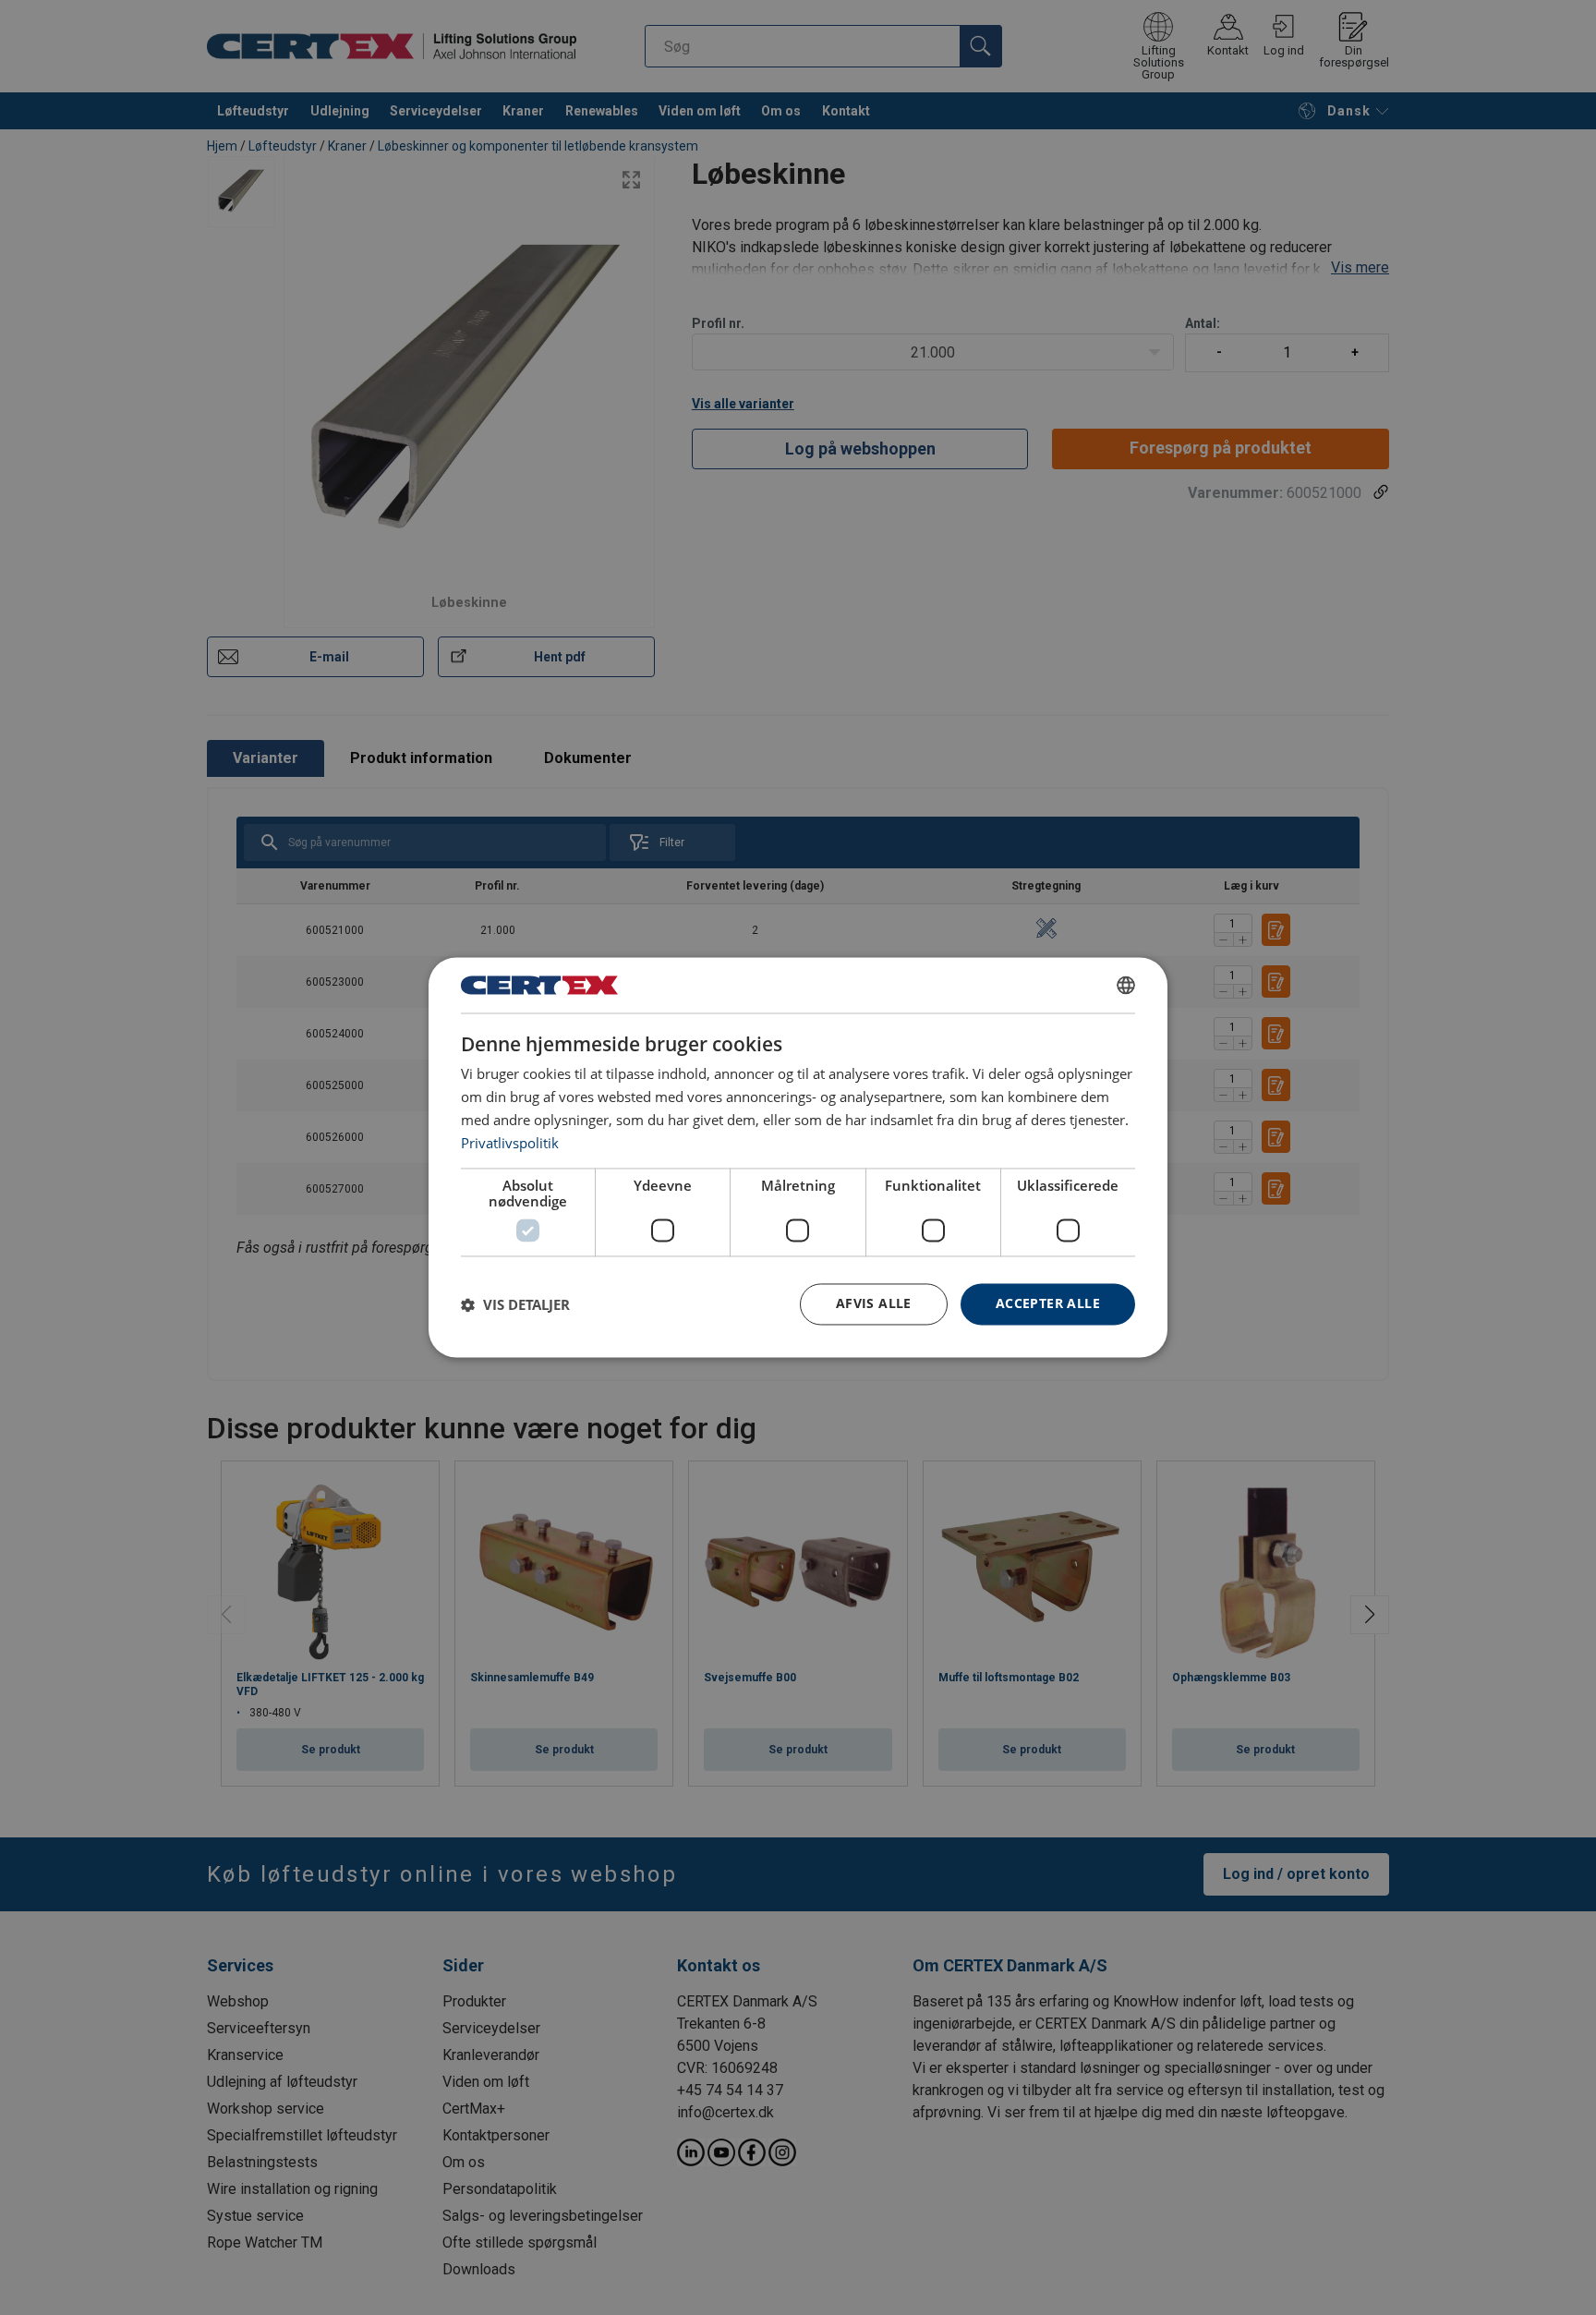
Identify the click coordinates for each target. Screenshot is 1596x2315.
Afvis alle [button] (874, 1304)
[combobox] (1126, 985)
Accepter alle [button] (1048, 1304)
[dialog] (798, 1157)
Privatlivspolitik (510, 1143)
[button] (515, 1304)
